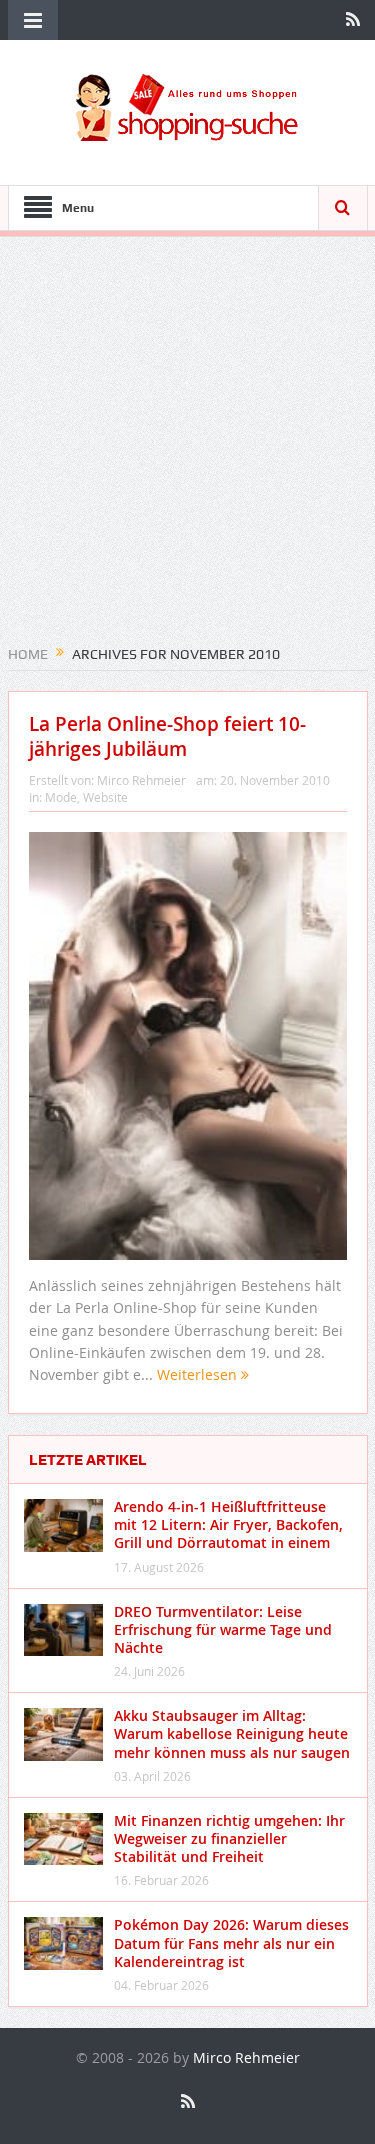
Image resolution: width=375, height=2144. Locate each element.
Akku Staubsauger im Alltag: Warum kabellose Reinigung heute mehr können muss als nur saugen (232, 1733)
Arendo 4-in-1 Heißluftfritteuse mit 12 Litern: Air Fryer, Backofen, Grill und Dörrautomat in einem (228, 1524)
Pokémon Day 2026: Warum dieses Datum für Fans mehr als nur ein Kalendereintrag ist (231, 1942)
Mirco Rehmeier (141, 780)
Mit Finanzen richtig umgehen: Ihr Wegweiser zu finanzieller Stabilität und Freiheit (229, 1838)
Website (105, 797)
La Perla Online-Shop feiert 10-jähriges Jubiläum (167, 736)
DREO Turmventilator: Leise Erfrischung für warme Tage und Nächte (223, 1629)
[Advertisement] (187, 447)
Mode (61, 797)
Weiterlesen (199, 1374)
